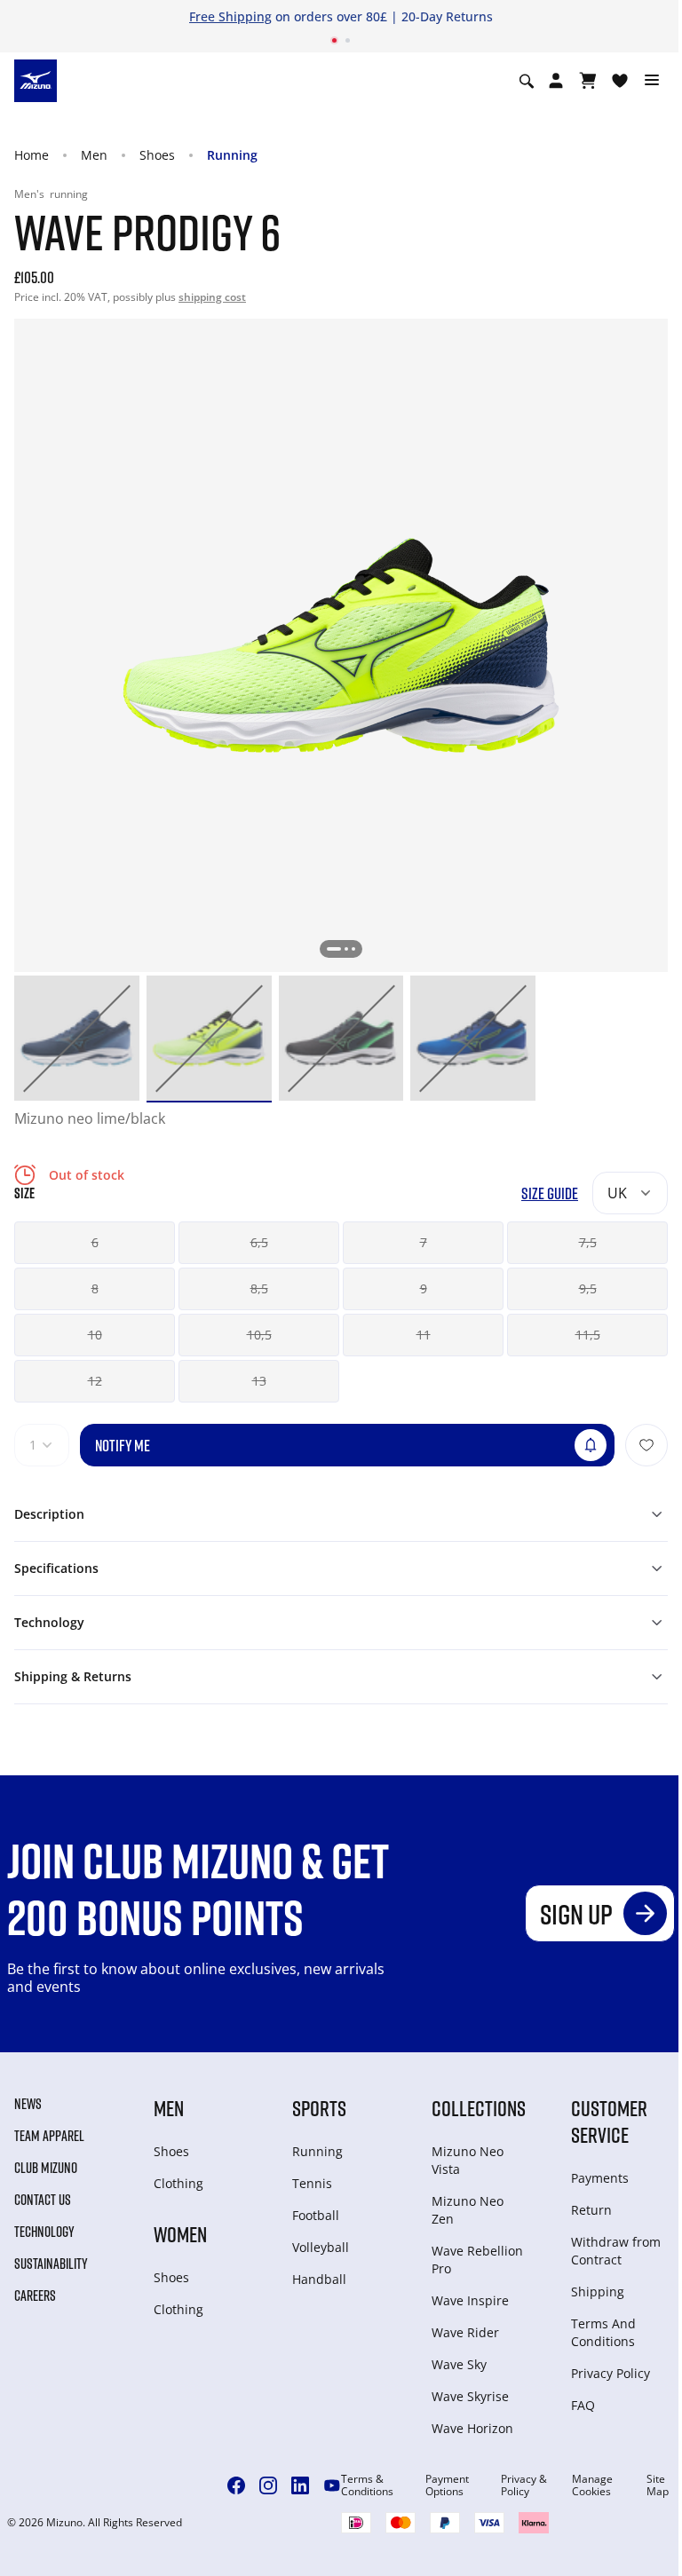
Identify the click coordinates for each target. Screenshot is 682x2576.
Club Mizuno (46, 2168)
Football (316, 2215)
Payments (600, 2178)
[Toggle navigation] (652, 81)
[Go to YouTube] (332, 2485)
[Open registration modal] (556, 81)
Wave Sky (459, 2364)
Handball (319, 2279)
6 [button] (95, 1242)
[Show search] (527, 81)
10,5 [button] (259, 1335)
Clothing (178, 2183)
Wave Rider (465, 2332)
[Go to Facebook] (236, 2485)
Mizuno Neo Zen (468, 2210)
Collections (479, 2108)
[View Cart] (588, 81)
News (28, 2104)
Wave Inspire (470, 2300)
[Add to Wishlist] (646, 1445)
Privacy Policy (611, 2373)
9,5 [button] (588, 1288)
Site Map (658, 2485)
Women (180, 2234)
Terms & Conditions (367, 2485)
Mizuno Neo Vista (468, 2160)
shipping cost (212, 297)
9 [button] (424, 1288)
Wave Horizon (472, 2428)
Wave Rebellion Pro (477, 2260)
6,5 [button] (259, 1242)
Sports (319, 2108)
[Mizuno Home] (36, 80)
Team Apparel (49, 2136)
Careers (35, 2295)
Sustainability (51, 2264)
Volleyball (321, 2247)
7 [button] (424, 1242)
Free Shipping (230, 16)
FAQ (583, 2405)
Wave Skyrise (470, 2396)
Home (32, 155)
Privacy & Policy (524, 2485)
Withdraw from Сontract (616, 2251)
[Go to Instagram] (268, 2485)
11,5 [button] (588, 1335)
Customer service (609, 2121)
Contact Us (43, 2200)
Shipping (598, 2292)
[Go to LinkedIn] (300, 2485)
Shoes (157, 155)
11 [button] (424, 1335)
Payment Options (447, 2485)
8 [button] (95, 1288)
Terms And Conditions (603, 2332)
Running (232, 155)
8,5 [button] (259, 1288)
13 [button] (259, 1381)
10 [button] (95, 1335)
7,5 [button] (588, 1242)
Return (591, 2210)
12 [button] (95, 1381)
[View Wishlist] (620, 81)
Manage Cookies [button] (592, 2485)
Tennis (312, 2183)
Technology (44, 2232)
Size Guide (550, 1193)
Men (94, 155)
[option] (77, 1038)
